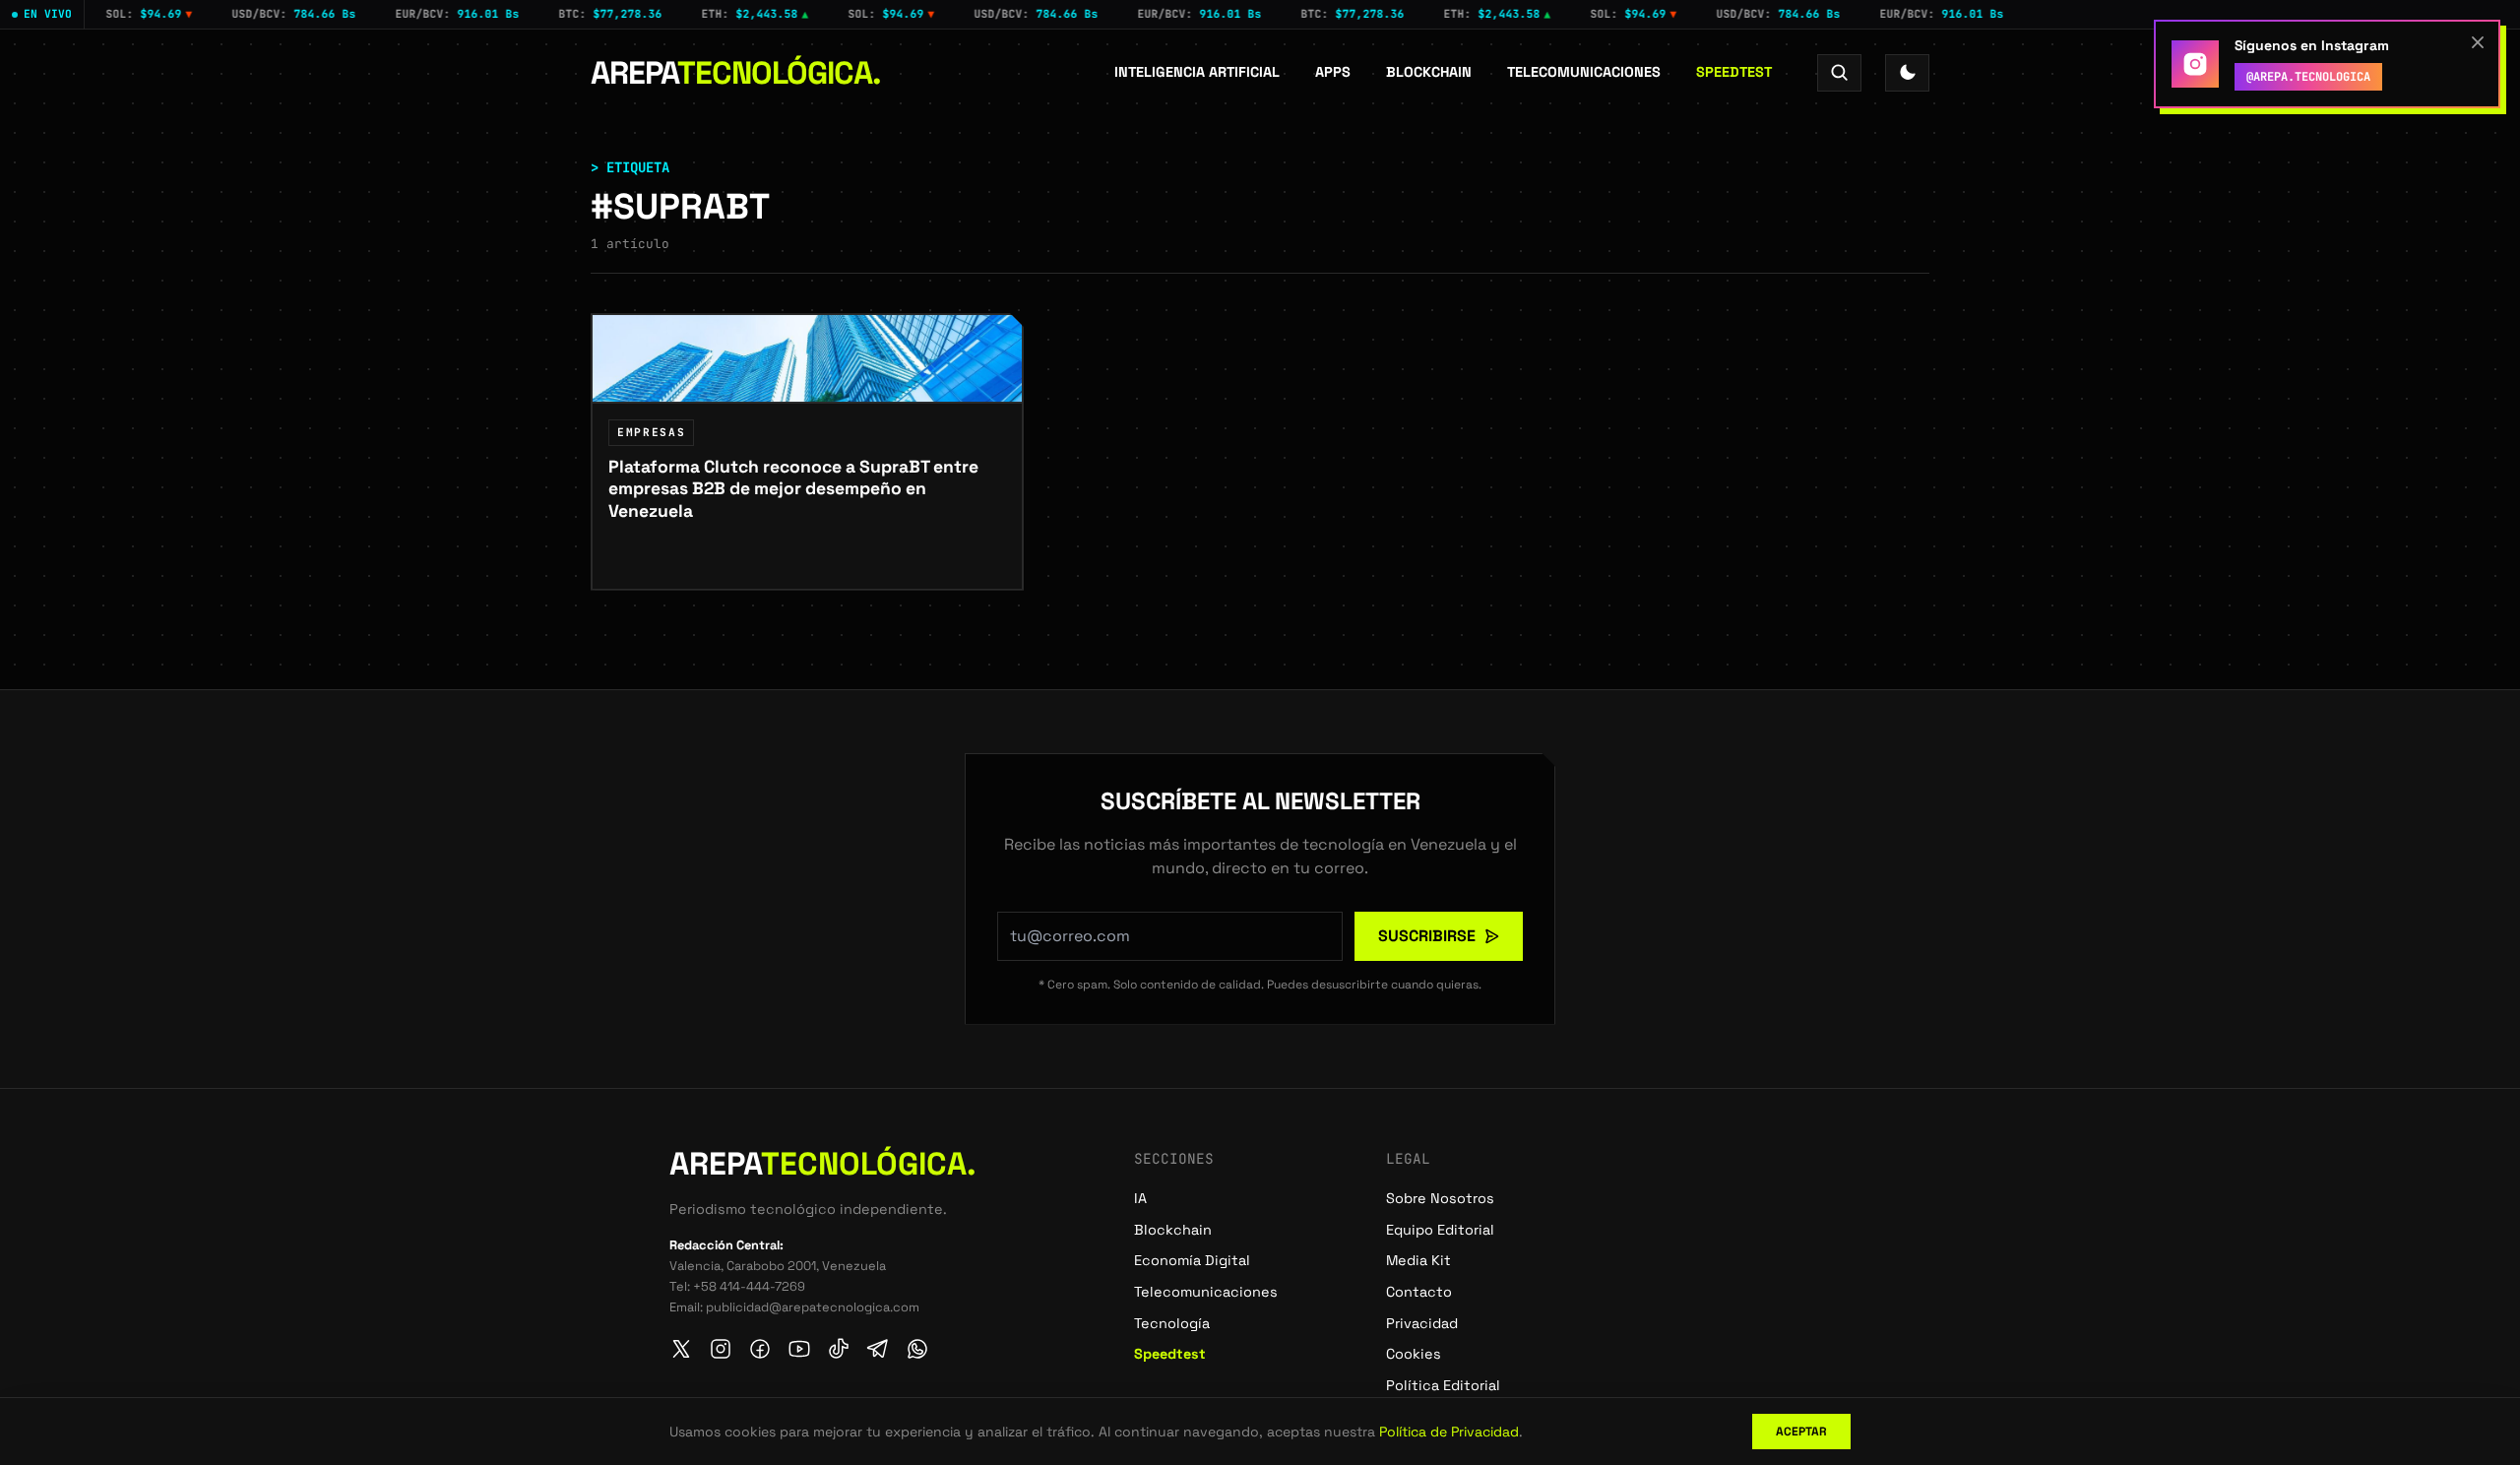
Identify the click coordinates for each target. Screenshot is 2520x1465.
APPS (1333, 72)
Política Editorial (1443, 1385)
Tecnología (1172, 1323)
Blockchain (1429, 72)
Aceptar (1801, 1432)
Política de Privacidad (1449, 1432)
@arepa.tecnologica (2308, 77)
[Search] (1839, 72)
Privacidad (1422, 1323)
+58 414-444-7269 (749, 1286)
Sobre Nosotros (1440, 1198)
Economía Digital (1192, 1260)
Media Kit (1418, 1260)
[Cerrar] (2478, 42)
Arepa (736, 73)
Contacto (1419, 1292)
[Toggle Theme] (1907, 72)
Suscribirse (1427, 936)
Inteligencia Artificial (1197, 72)
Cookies (1414, 1354)
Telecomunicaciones (1584, 72)
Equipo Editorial (1440, 1230)
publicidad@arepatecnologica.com (813, 1307)
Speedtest (1734, 72)
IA (1140, 1198)
